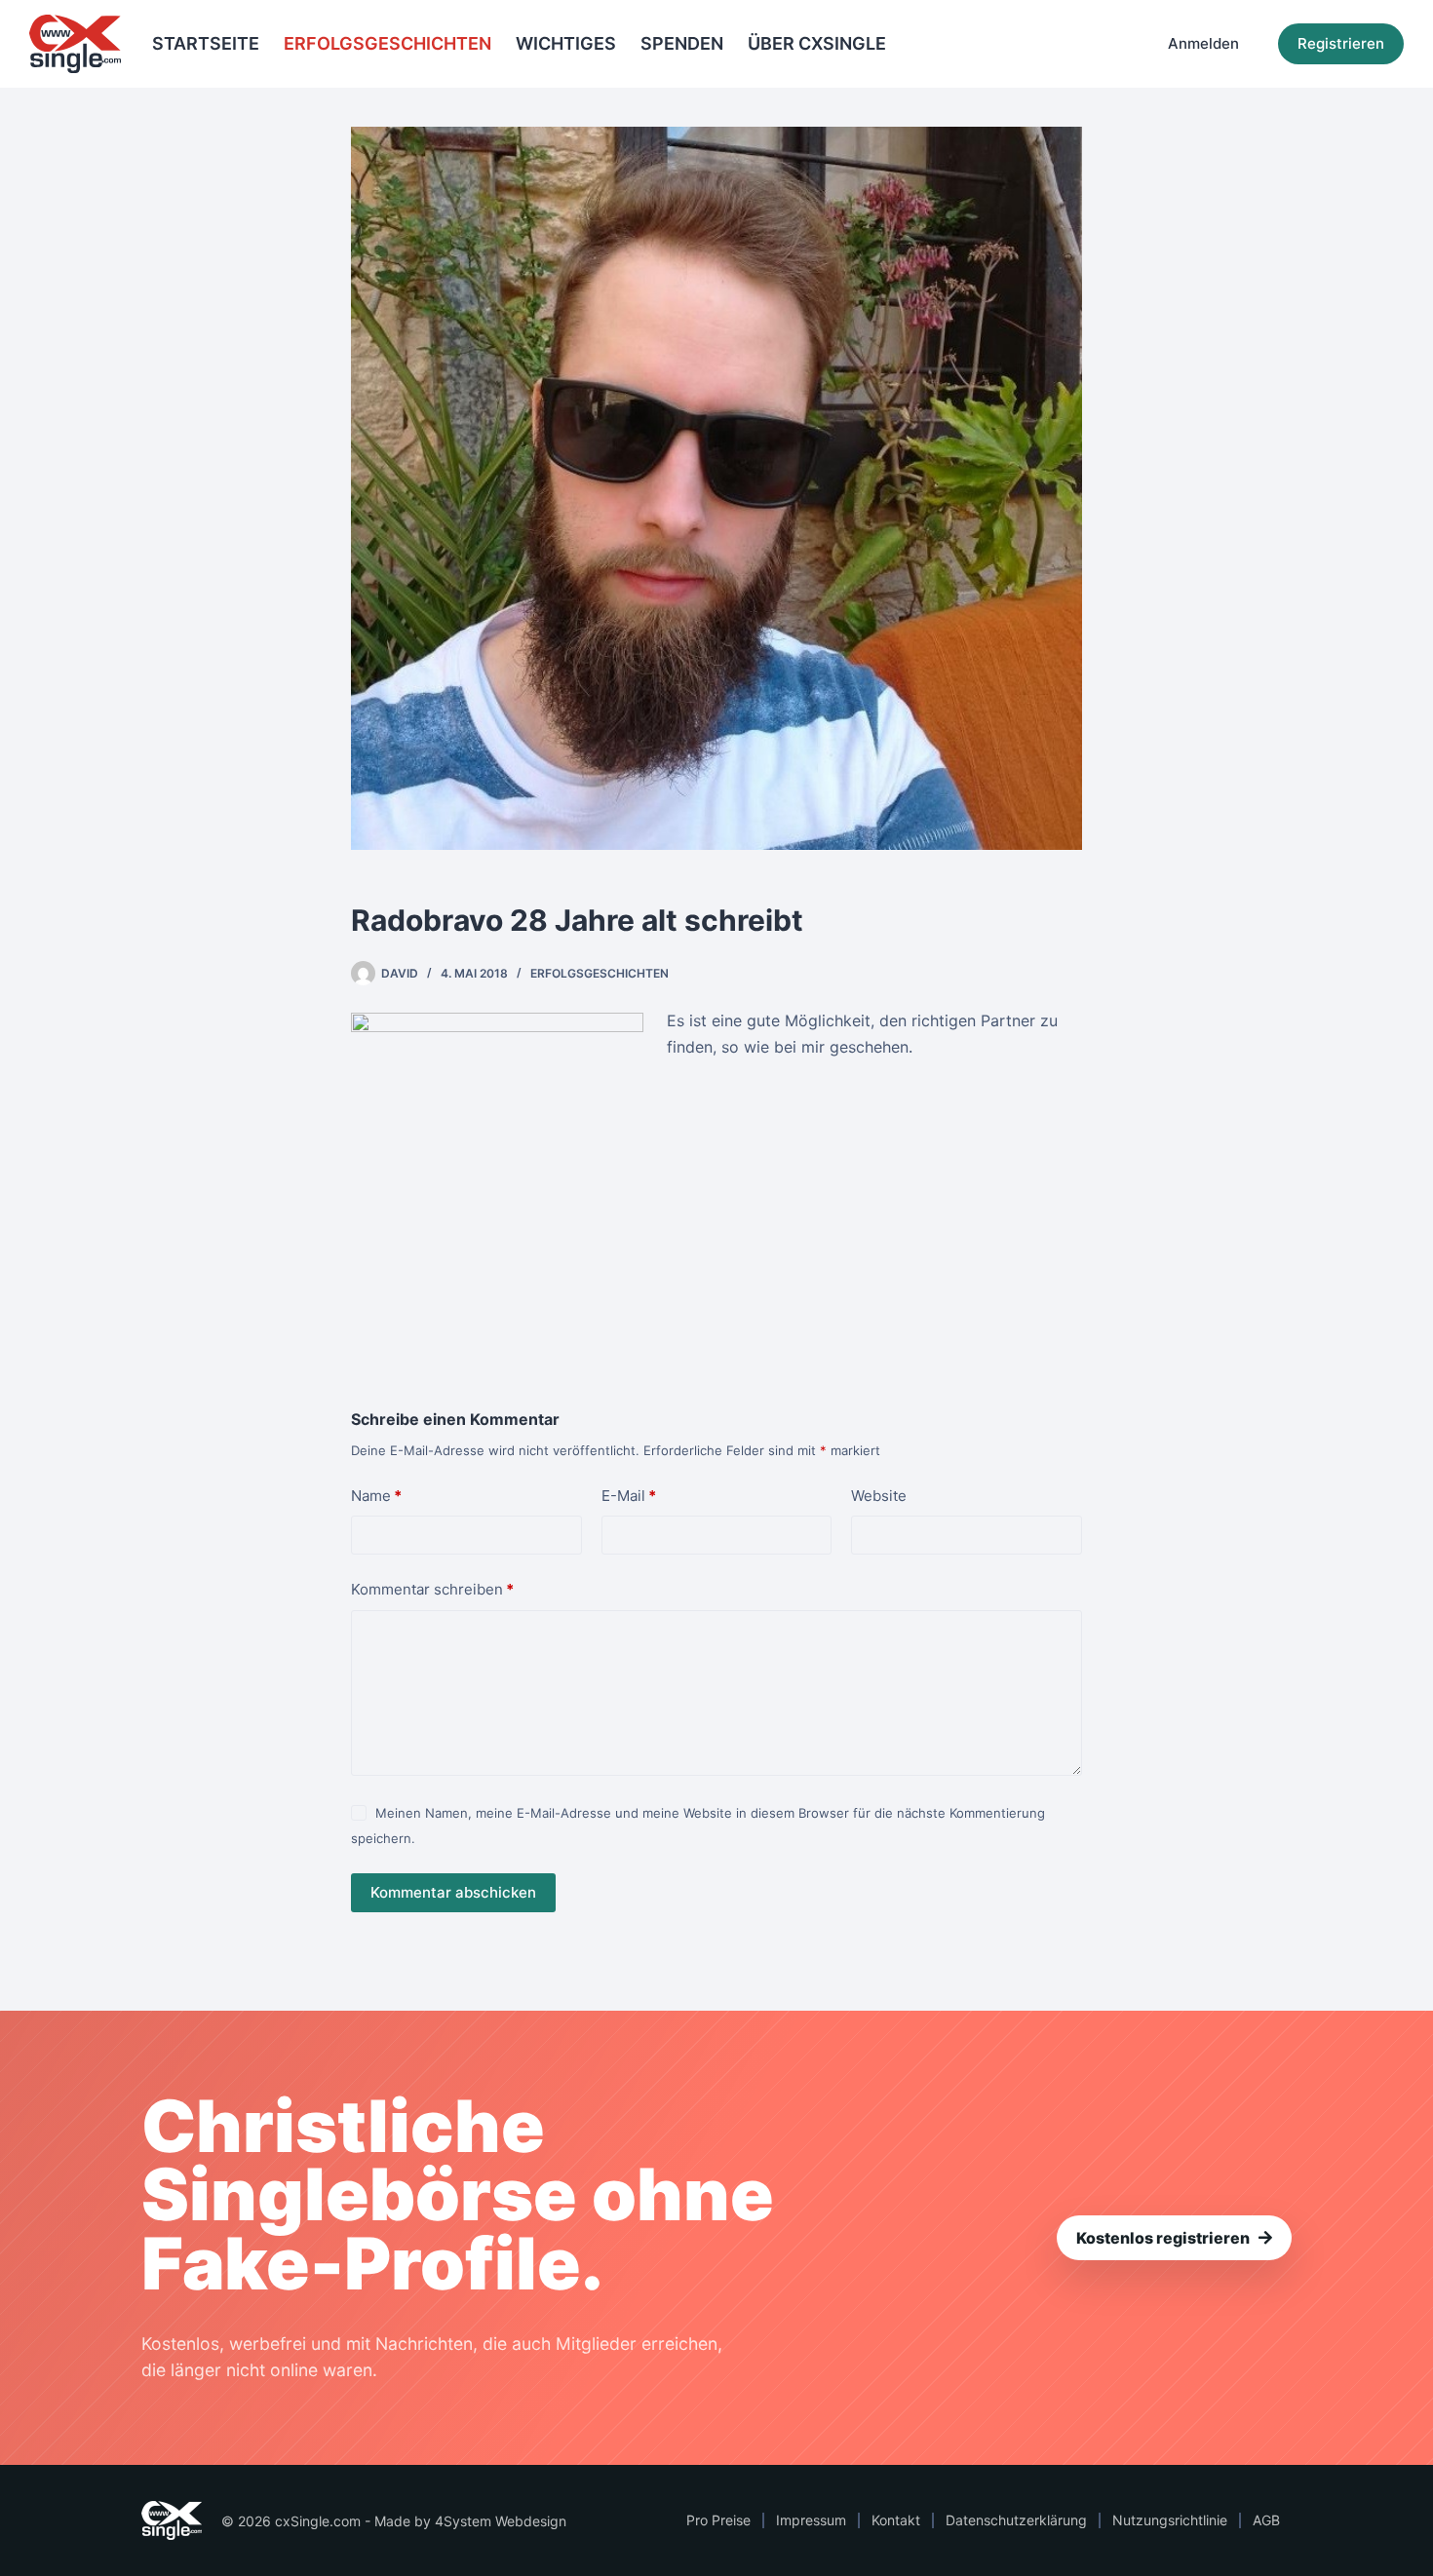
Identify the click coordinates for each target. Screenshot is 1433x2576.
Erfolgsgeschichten (387, 43)
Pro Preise (718, 2520)
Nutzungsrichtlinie (1170, 2520)
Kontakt (896, 2520)
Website (879, 1496)
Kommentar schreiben (432, 1589)
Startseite (206, 43)
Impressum (811, 2520)
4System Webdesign (501, 2521)
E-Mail (629, 1496)
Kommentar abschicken (453, 1892)
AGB (1266, 2520)
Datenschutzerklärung (1016, 2520)
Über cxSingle (817, 43)
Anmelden (1203, 43)
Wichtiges (566, 43)
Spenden (682, 43)
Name (376, 1496)
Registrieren (1341, 43)
